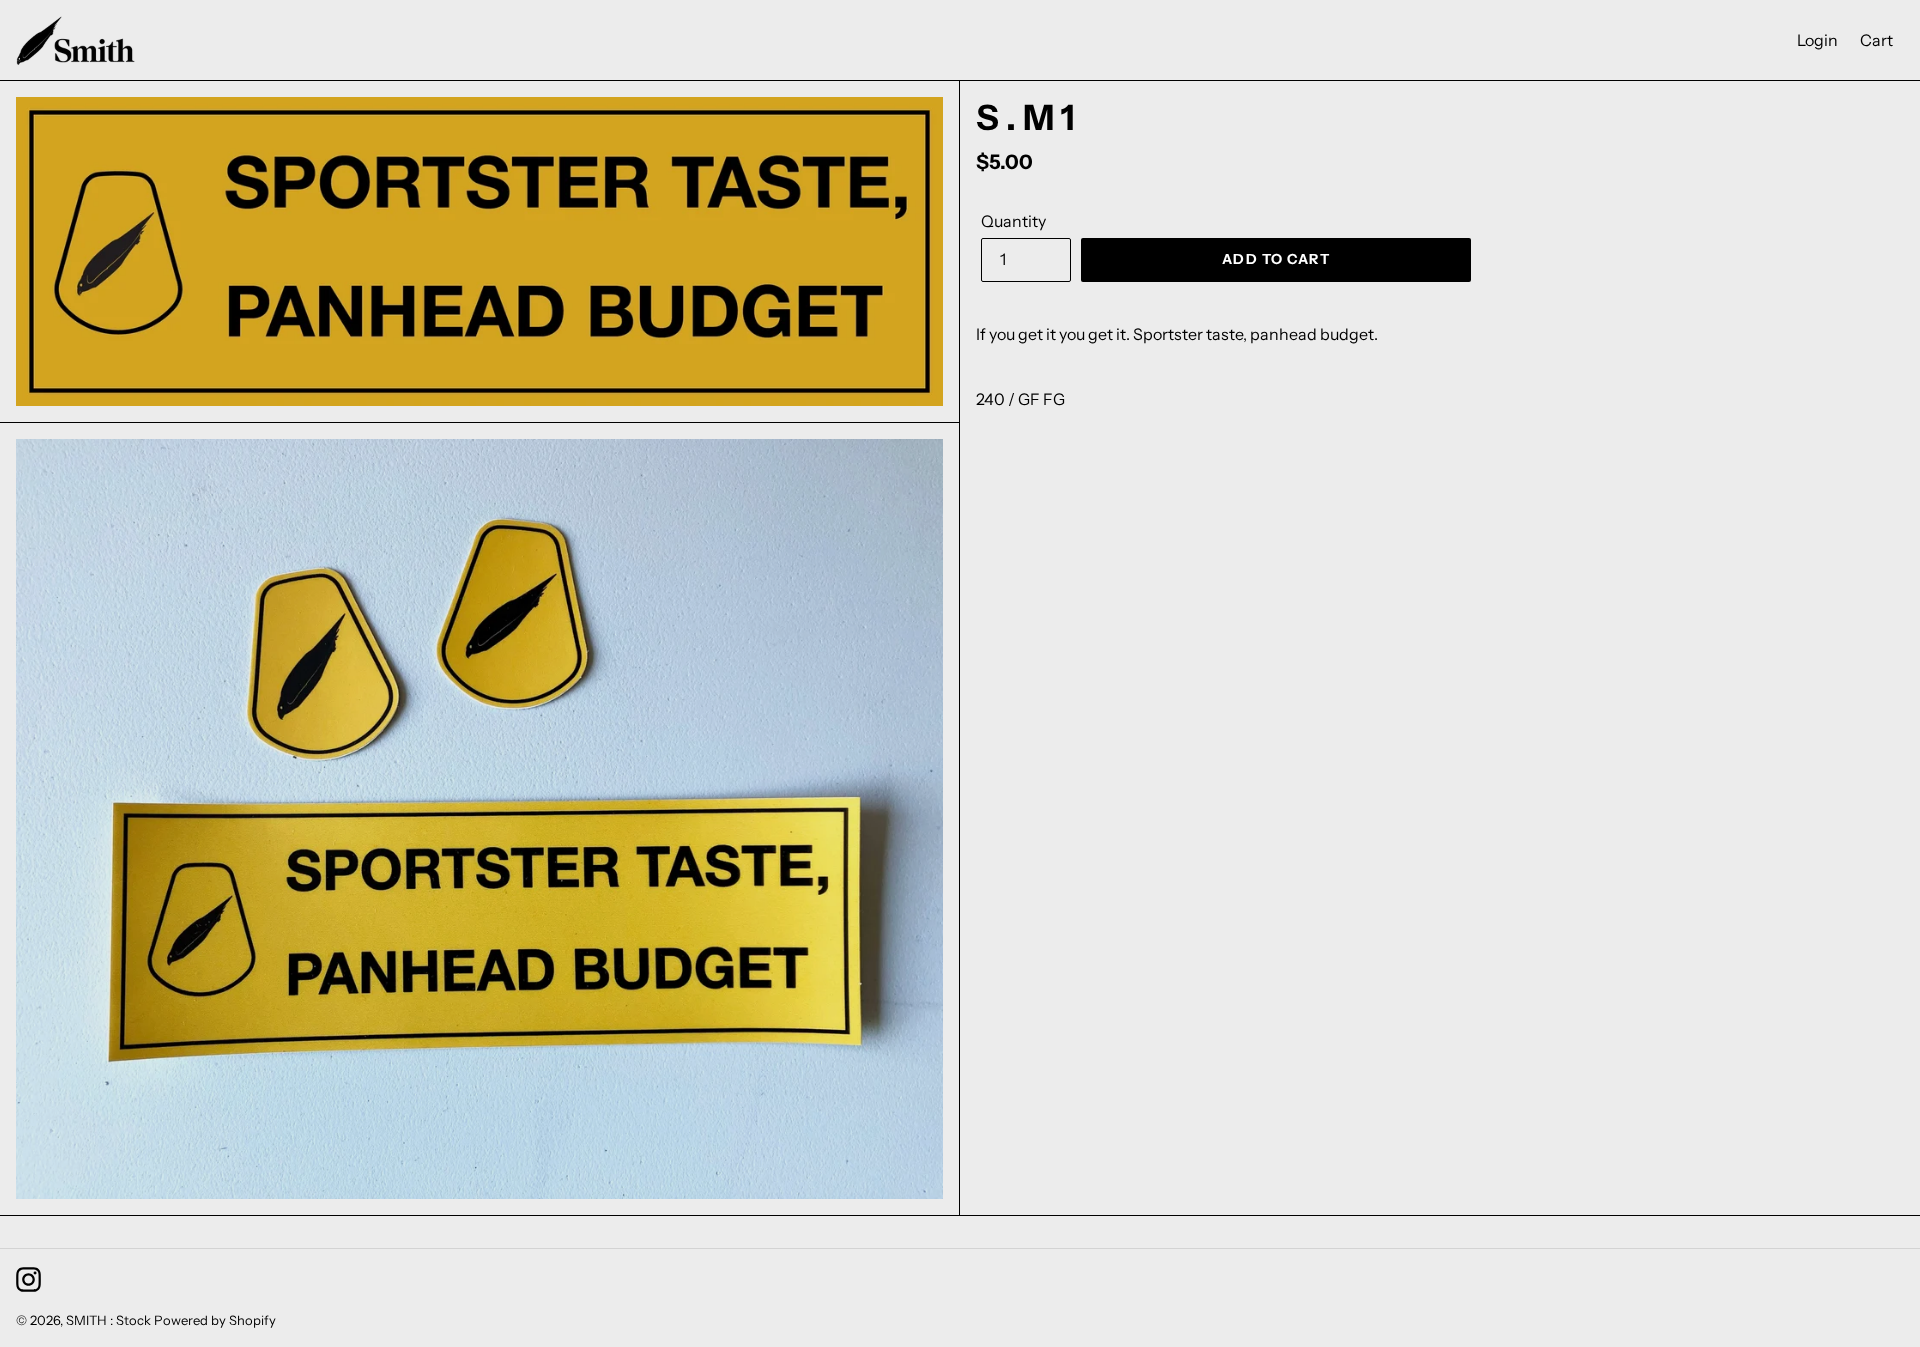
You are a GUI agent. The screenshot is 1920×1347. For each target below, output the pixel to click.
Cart (1882, 39)
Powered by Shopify (215, 1320)
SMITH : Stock (108, 1320)
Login (1823, 39)
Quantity (1013, 221)
